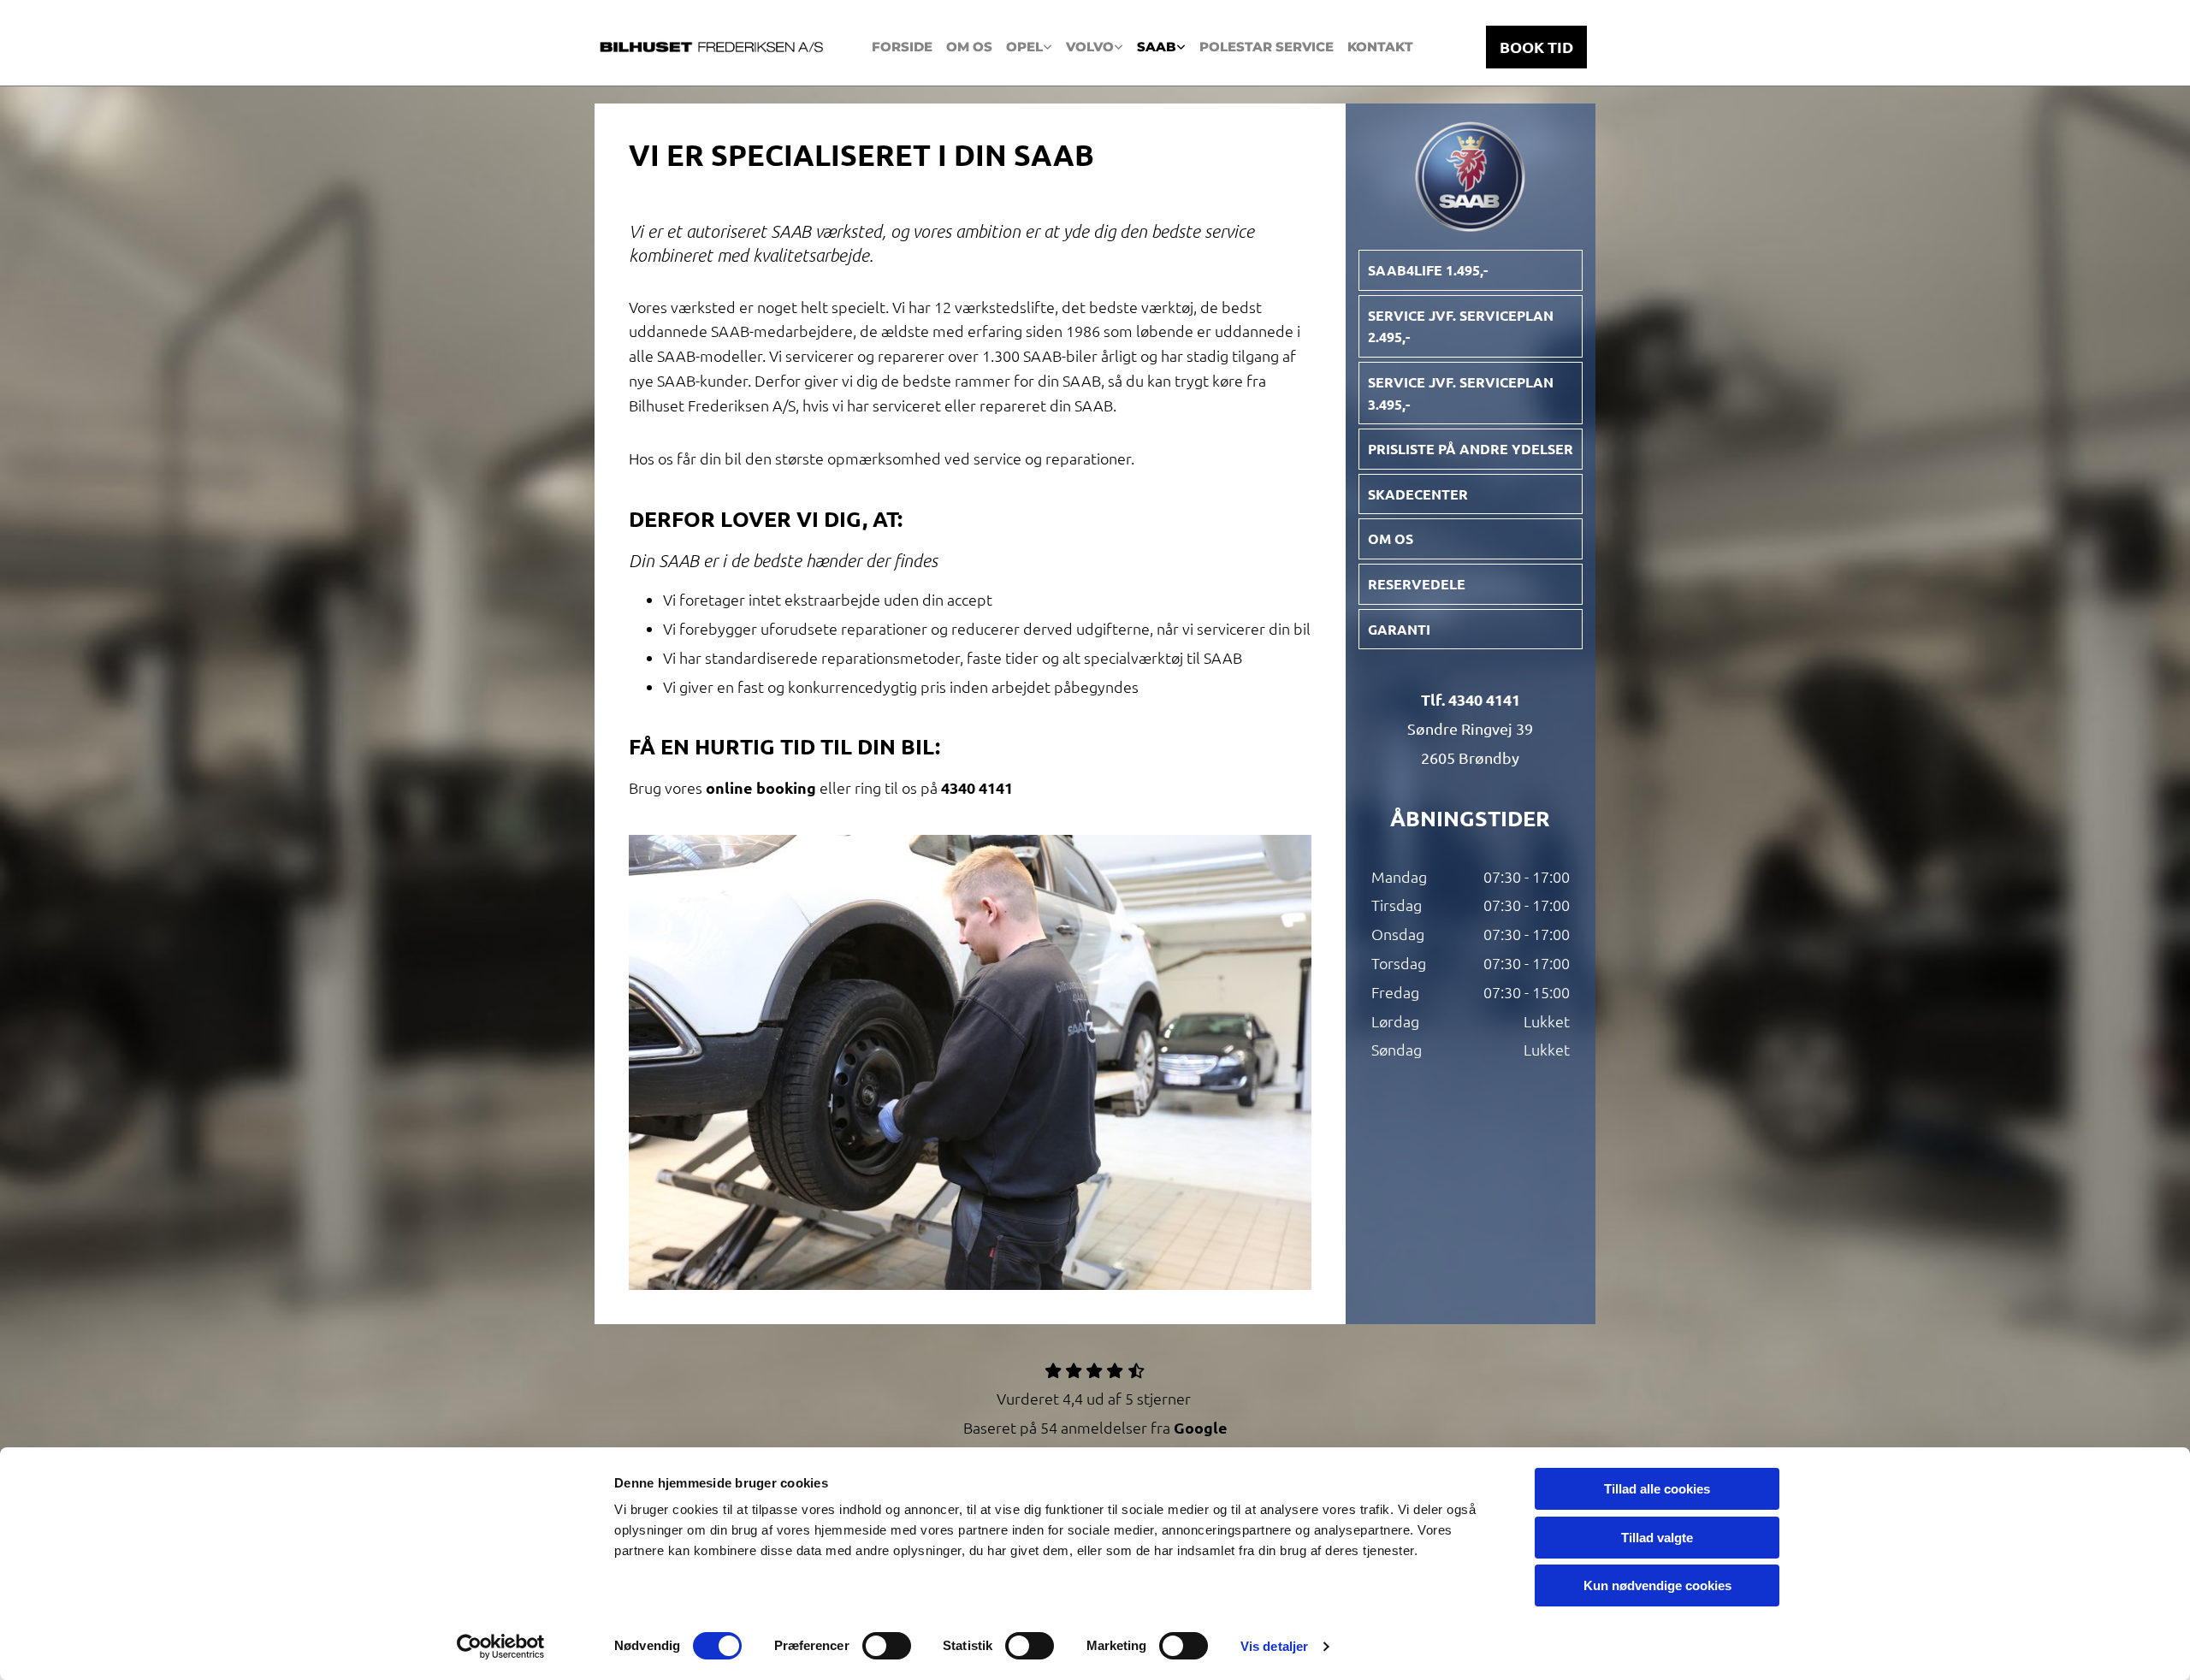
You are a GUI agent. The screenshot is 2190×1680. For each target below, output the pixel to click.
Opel (1024, 47)
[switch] (887, 1646)
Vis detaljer (1274, 1646)
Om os (969, 47)
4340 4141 (977, 787)
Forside (902, 47)
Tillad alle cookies (1657, 1489)
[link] (1029, 47)
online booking (761, 787)
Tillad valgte (1657, 1538)
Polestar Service (1267, 47)
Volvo (1090, 47)
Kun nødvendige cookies (1657, 1585)
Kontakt (1380, 47)
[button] (1536, 47)
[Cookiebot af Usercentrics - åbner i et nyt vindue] (501, 1647)
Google (1201, 1427)
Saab (1157, 47)
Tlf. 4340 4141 (1471, 699)
